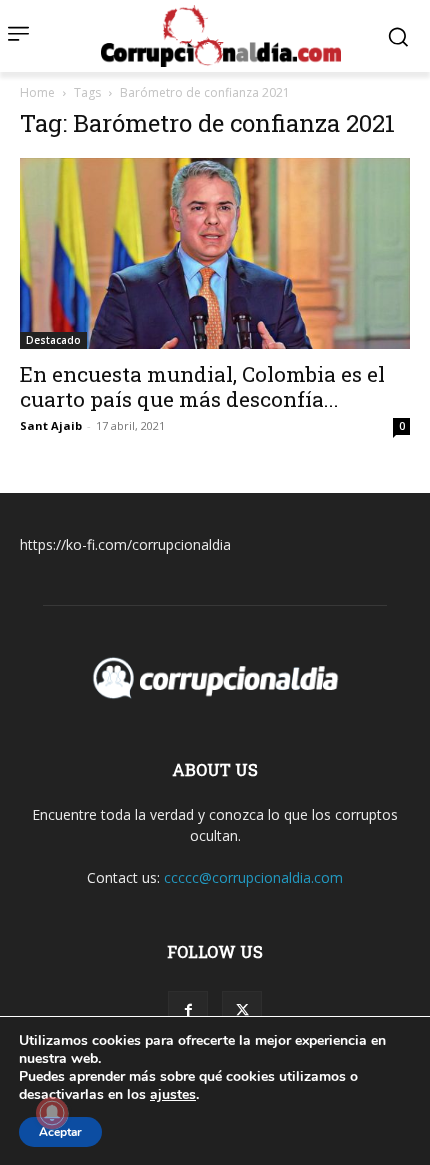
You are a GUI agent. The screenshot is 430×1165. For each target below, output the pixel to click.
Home (37, 92)
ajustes (173, 1095)
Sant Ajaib (51, 425)
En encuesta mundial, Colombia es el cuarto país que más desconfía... (202, 386)
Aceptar (60, 1132)
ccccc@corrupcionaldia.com (253, 877)
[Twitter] (242, 1011)
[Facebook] (188, 1011)
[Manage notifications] (52, 1113)
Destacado (53, 340)
